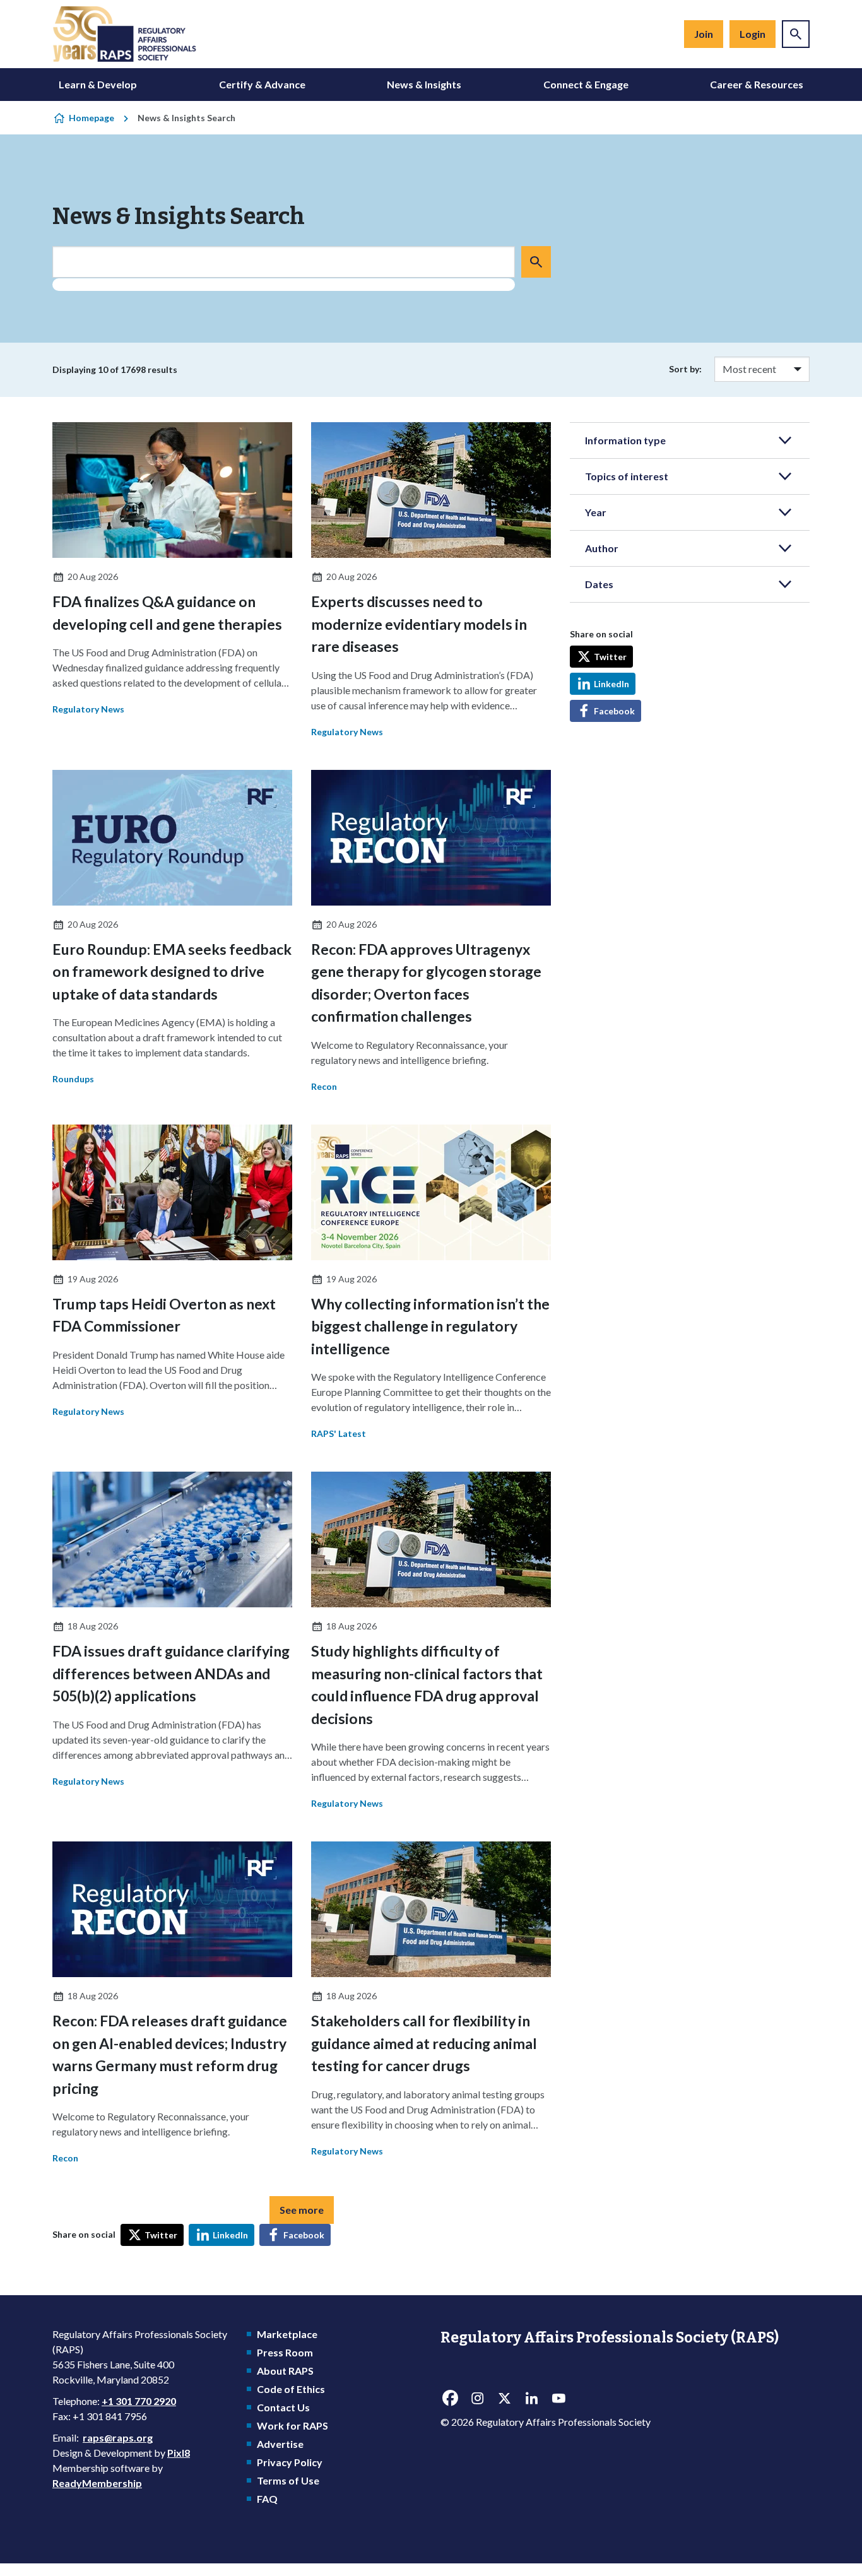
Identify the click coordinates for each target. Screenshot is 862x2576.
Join (704, 34)
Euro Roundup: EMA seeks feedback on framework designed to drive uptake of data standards (172, 972)
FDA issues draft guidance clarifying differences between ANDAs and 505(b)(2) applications (171, 1673)
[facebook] (450, 2399)
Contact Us (283, 2407)
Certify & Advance (262, 84)
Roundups (73, 1079)
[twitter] (504, 2399)
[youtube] (558, 2399)
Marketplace (287, 2334)
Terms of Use (288, 2480)
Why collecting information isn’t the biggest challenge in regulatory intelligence (430, 1326)
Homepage (92, 118)
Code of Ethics (291, 2389)
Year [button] (596, 512)
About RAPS (285, 2371)
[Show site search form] (796, 34)
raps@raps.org (118, 2437)
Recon (324, 1086)
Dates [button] (599, 584)
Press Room (285, 2352)
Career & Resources (757, 84)
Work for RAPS (292, 2425)
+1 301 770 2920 (139, 2401)
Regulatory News (88, 709)
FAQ (267, 2499)
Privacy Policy (290, 2462)
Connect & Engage (586, 84)
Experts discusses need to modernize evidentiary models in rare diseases (419, 624)
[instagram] (477, 2399)
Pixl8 (179, 2453)
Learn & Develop (98, 84)
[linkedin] (531, 2399)
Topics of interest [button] (627, 476)
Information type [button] (625, 440)
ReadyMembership (97, 2483)
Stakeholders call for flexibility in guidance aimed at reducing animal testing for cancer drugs (424, 2043)
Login (753, 34)
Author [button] (602, 548)
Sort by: (685, 369)
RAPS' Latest (339, 1433)
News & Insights (424, 84)
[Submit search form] (536, 262)
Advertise (280, 2444)
